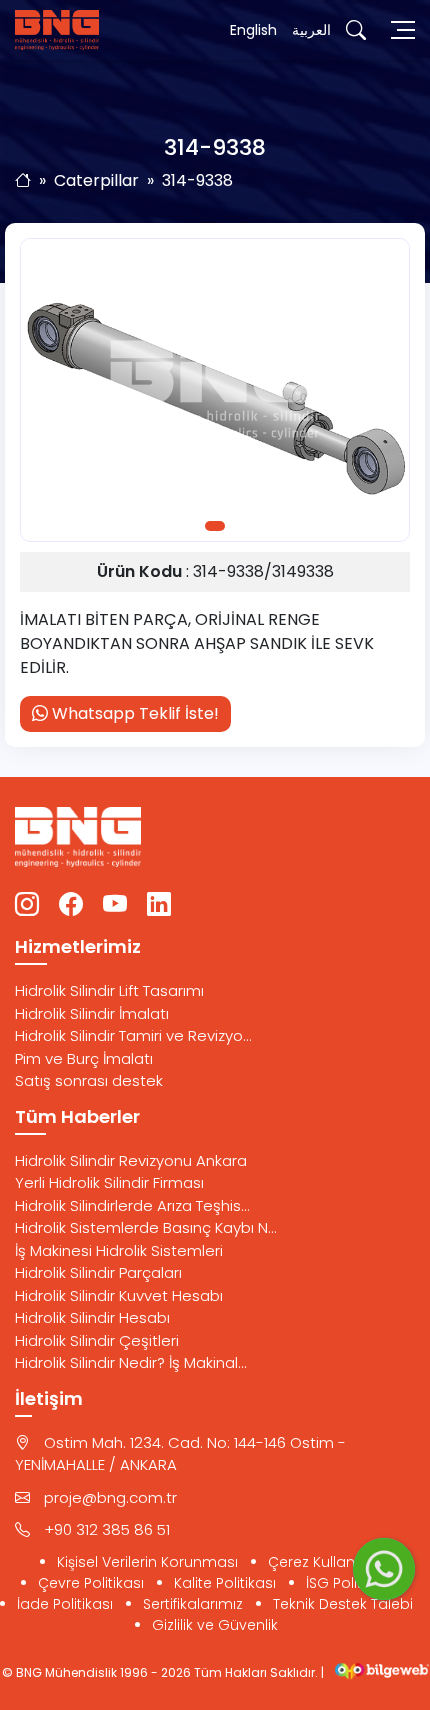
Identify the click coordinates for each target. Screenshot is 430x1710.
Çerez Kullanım (320, 1562)
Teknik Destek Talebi (343, 1604)
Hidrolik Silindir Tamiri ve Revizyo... (133, 1035)
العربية (311, 30)
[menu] (403, 30)
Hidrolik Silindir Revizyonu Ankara (131, 1160)
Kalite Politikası (225, 1583)
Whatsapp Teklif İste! (133, 713)
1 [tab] (215, 526)
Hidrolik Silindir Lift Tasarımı (109, 990)
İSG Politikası (349, 1583)
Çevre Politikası (91, 1583)
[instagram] (27, 905)
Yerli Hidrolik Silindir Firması (109, 1182)
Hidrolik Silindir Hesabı (92, 1317)
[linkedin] (159, 905)
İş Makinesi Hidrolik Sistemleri (119, 1250)
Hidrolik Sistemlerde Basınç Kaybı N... (146, 1227)
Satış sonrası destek (89, 1080)
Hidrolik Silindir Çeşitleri (97, 1340)
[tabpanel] (215, 390)
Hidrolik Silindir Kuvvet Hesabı (119, 1295)
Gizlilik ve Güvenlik (215, 1625)
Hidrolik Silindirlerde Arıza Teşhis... (132, 1205)
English (253, 30)
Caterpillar (96, 180)
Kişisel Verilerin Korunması (147, 1562)
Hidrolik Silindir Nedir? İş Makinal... (131, 1362)
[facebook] (71, 905)
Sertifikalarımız (193, 1604)
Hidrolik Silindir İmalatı (92, 1013)
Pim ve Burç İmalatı (84, 1058)
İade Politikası (65, 1604)
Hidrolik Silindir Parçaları (98, 1272)
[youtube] (115, 905)
